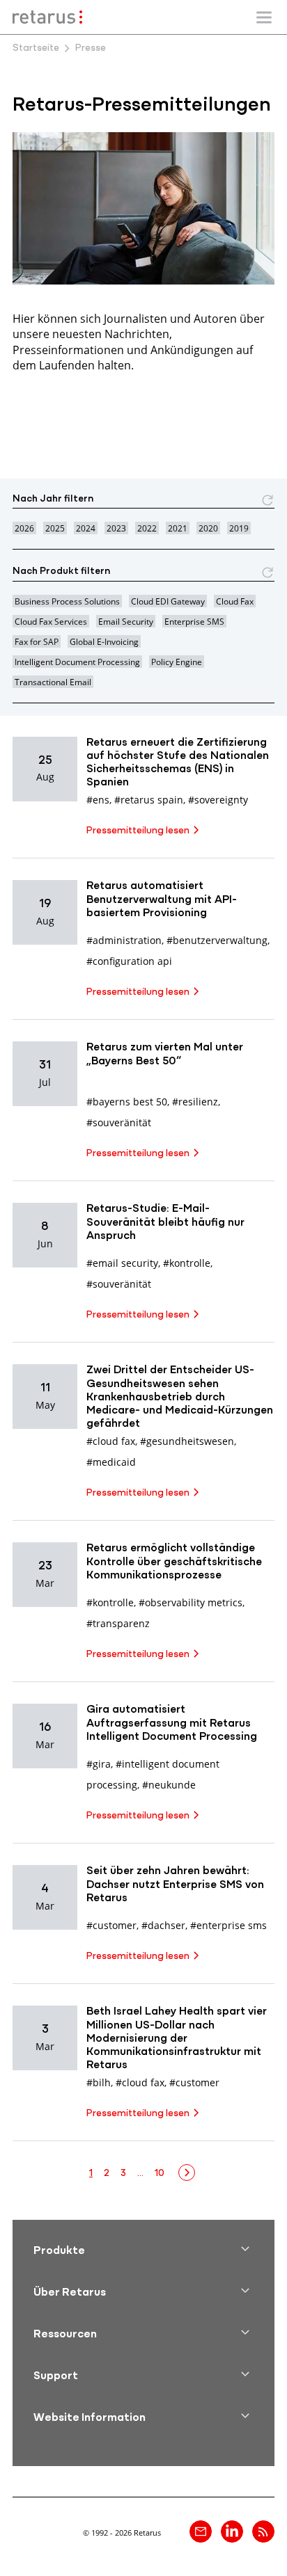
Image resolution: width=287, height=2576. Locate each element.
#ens (98, 800)
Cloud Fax (235, 601)
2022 (147, 528)
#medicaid (111, 1462)
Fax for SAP (37, 641)
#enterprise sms (228, 1925)
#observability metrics (191, 1602)
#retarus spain (149, 800)
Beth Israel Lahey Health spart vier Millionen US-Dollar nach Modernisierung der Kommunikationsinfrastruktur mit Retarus (177, 2039)
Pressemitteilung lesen (138, 831)
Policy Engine (177, 662)
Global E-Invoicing (104, 641)
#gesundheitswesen (187, 1441)
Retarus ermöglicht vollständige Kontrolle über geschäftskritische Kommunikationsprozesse (174, 1562)
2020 (208, 528)
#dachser (163, 1925)
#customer (111, 1925)
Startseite (36, 48)
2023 (116, 528)
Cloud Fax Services (51, 621)
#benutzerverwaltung (217, 940)
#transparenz (118, 1623)
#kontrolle (187, 1263)
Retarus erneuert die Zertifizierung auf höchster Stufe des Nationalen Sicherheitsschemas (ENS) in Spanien (178, 763)
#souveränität (119, 1122)
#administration (124, 940)
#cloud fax (111, 1441)
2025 (55, 528)
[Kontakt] (201, 2531)
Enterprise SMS (194, 621)
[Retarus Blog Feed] (263, 2531)
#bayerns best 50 (127, 1102)
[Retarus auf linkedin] (232, 2531)
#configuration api (129, 961)
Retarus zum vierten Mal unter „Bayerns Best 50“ (165, 1054)
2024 (86, 528)
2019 (239, 528)
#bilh (99, 2082)
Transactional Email (53, 682)
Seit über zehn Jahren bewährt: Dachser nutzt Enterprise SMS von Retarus (175, 1885)
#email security (122, 1263)
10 (160, 2174)
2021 (178, 528)
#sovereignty (218, 800)
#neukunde (169, 1785)
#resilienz (195, 1102)
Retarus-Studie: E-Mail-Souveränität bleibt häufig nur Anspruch (165, 1222)
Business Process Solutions (67, 601)
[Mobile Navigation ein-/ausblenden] (264, 17)
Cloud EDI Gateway (168, 601)
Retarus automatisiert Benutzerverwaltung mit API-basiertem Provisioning (162, 899)
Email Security (126, 621)
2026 (24, 528)
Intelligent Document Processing (77, 662)
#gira (99, 1764)
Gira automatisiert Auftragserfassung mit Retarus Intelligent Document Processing (172, 1723)
